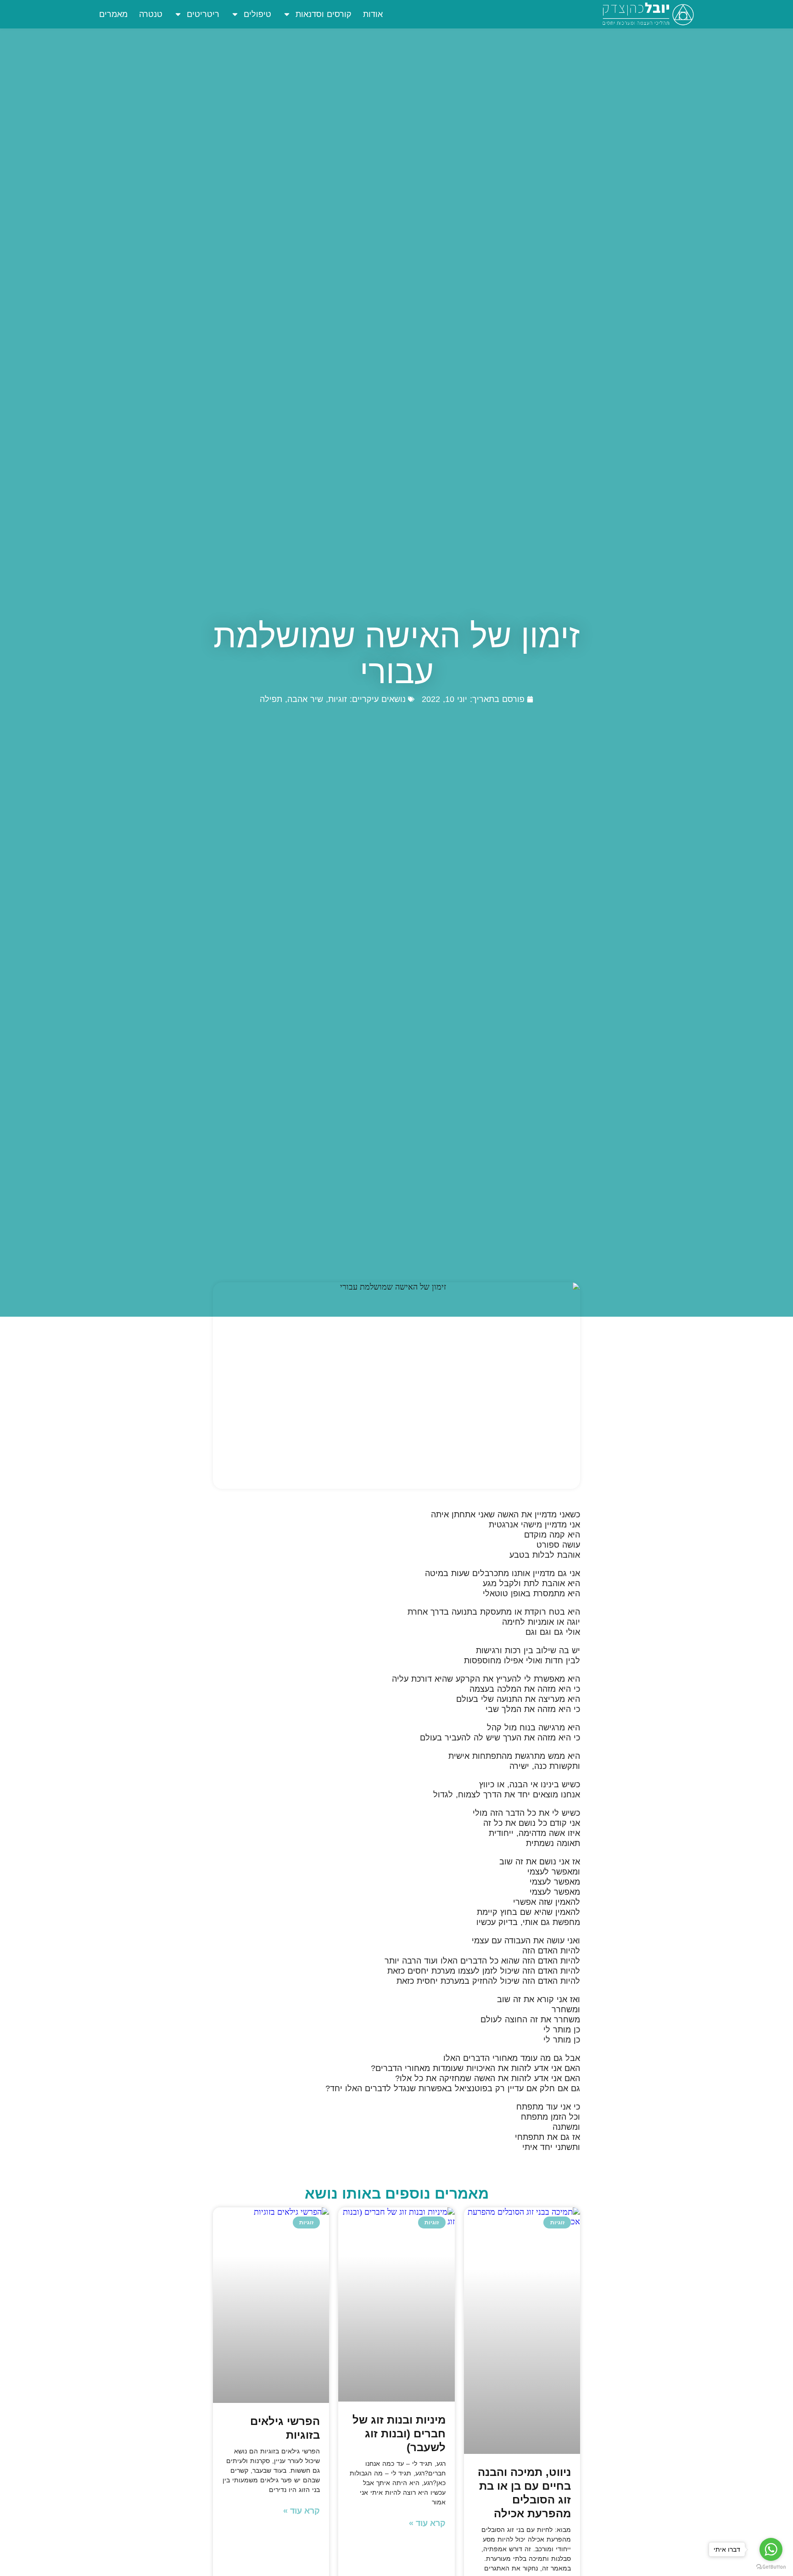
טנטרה (151, 14)
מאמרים (113, 14)
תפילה (271, 699)
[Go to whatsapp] (771, 2549)
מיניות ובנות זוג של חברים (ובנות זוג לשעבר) (399, 2433)
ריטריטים (203, 14)
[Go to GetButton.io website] (771, 2567)
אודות (373, 14)
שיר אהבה (305, 699)
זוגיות (338, 699)
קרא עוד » (427, 2523)
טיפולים (257, 14)
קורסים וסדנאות (324, 14)
